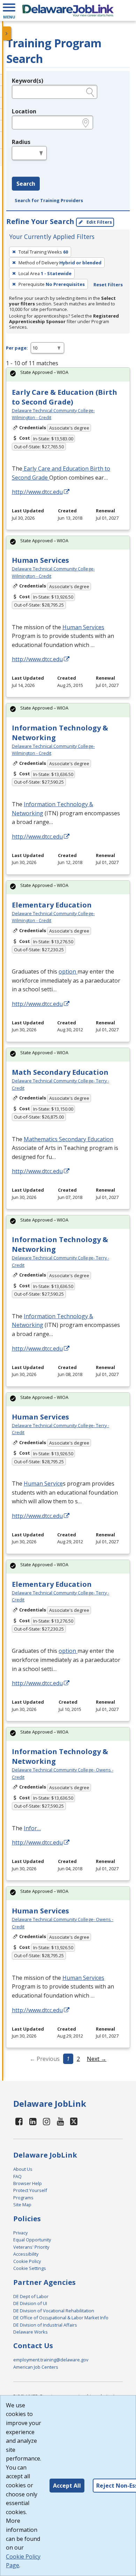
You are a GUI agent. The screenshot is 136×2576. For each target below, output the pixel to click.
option (68, 971)
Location (24, 111)
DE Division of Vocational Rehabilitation (54, 2311)
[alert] (68, 374)
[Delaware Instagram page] (47, 2121)
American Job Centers (36, 2367)
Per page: (17, 348)
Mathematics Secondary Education (69, 1139)
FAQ (17, 2176)
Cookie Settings (30, 2268)
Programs (23, 2198)
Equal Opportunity (32, 2240)
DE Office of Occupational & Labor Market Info (61, 2318)
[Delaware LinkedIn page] (33, 2121)
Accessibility (26, 2254)
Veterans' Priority (31, 2247)
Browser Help (28, 2183)
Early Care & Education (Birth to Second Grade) (65, 397)
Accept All (67, 2486)
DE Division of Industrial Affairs (45, 2325)
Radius (21, 142)
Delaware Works (31, 2332)
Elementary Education (52, 905)
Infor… (32, 1828)
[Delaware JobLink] (68, 10)
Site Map (22, 2205)
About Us (23, 2169)
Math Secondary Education (60, 1072)
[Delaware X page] (74, 2121)
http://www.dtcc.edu (37, 492)
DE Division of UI (30, 2303)
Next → (97, 2059)
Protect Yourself (30, 2190)
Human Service (43, 1483)
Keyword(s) (28, 81)
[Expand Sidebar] (7, 33)
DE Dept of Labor (31, 2296)
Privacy (20, 2233)
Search (26, 184)
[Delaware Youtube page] (61, 2121)
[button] (9, 10)
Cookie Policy (27, 2261)
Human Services (40, 560)
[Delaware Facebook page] (19, 2121)
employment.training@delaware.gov (51, 2360)
